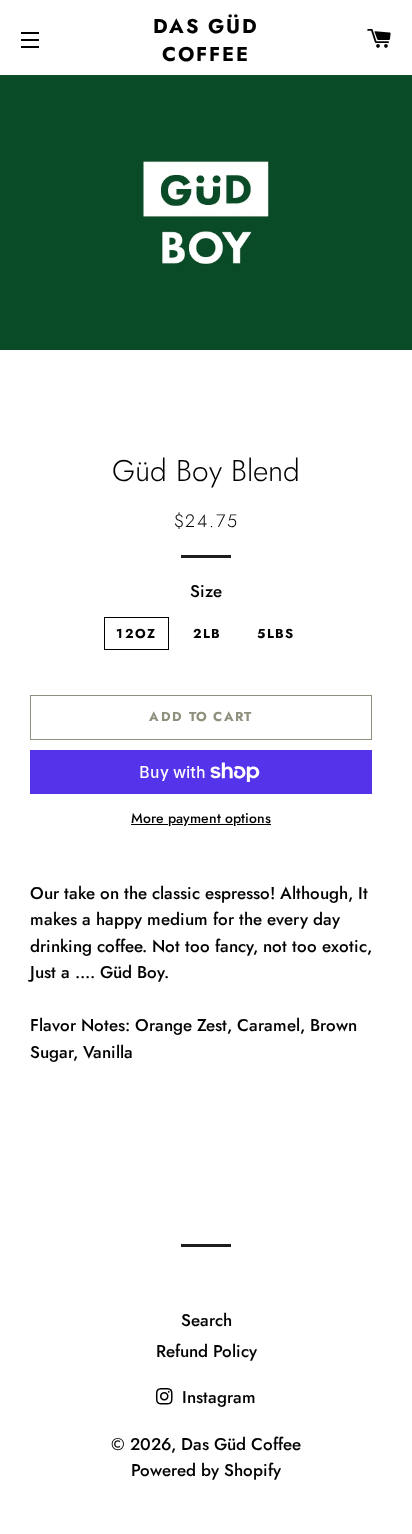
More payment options (201, 818)
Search (206, 1320)
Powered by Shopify (206, 1470)
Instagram (216, 1397)
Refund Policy (206, 1351)
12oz (136, 633)
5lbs (275, 633)
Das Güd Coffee (206, 40)
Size (206, 591)
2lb (207, 633)
